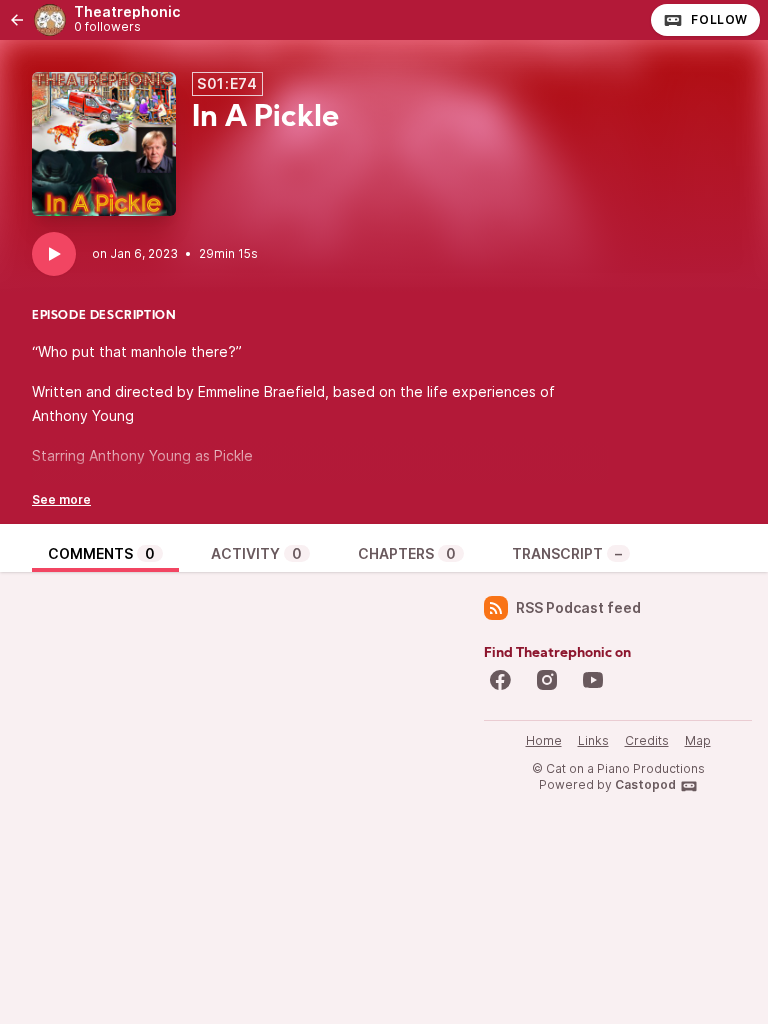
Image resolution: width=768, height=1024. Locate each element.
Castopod (645, 784)
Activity (256, 553)
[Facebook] (500, 680)
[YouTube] (593, 680)
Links (593, 740)
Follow (719, 19)
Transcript (567, 553)
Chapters (407, 553)
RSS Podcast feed (578, 607)
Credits (647, 740)
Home (544, 740)
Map (698, 740)
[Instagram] (547, 680)
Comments (101, 553)
